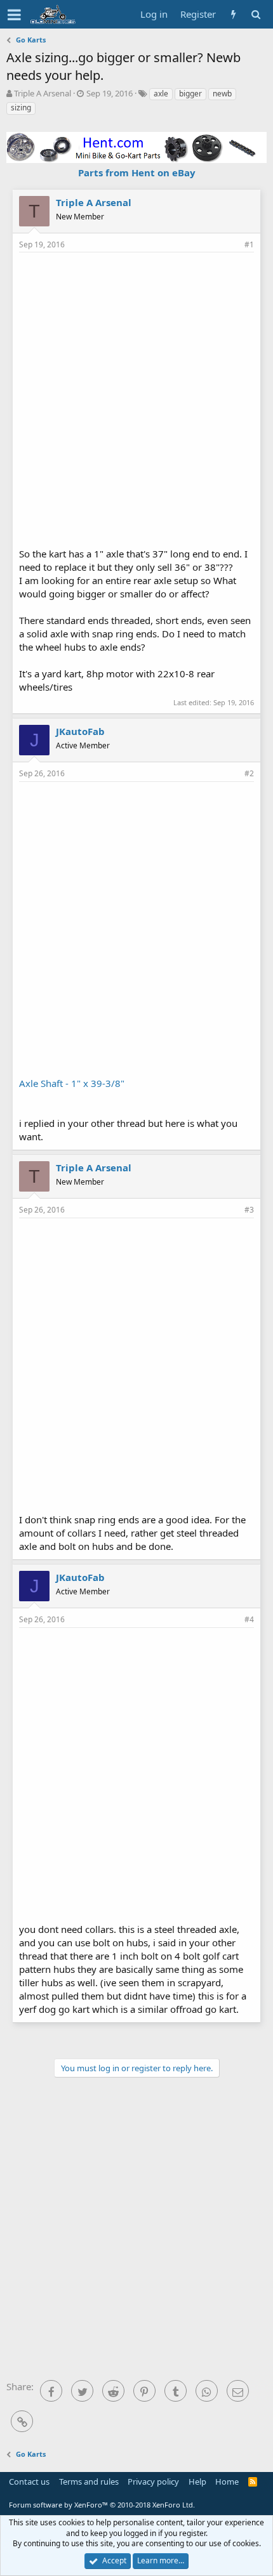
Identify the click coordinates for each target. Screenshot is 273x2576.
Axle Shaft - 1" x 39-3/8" (72, 1083)
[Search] (256, 14)
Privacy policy (153, 2482)
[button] (14, 15)
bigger (190, 94)
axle (161, 94)
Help (197, 2482)
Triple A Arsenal (43, 93)
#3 (249, 1210)
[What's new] (233, 14)
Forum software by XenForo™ (102, 2505)
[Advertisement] (136, 398)
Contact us (29, 2482)
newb (222, 94)
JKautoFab (80, 731)
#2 (249, 773)
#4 (249, 1619)
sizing (21, 107)
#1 (249, 244)
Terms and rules (89, 2482)
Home (227, 2482)
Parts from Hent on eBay (137, 172)
